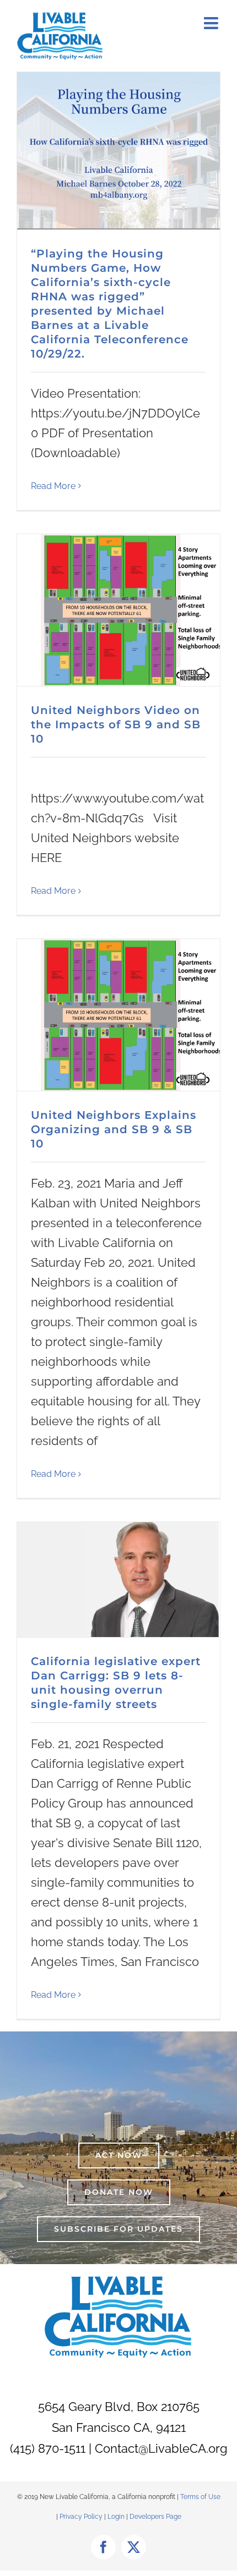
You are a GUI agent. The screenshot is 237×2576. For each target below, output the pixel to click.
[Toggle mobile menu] (212, 23)
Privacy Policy (82, 2517)
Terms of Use (200, 2497)
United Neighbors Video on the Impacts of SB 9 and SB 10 (116, 724)
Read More (53, 486)
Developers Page (155, 2517)
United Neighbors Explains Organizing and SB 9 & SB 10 (114, 1129)
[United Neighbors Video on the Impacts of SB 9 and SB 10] (118, 610)
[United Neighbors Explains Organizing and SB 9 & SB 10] (118, 1015)
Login (116, 2517)
